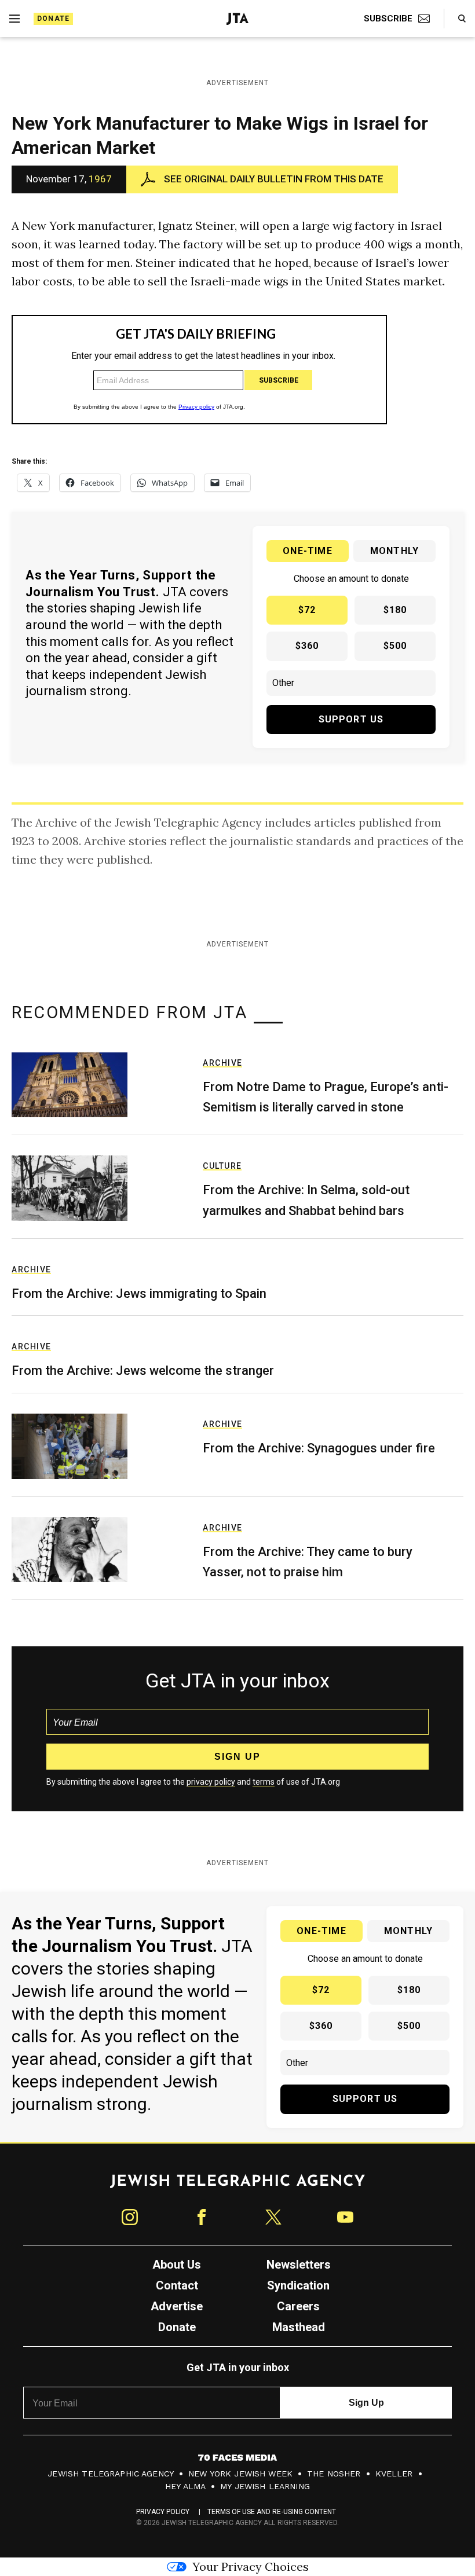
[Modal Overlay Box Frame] (237, 1288)
